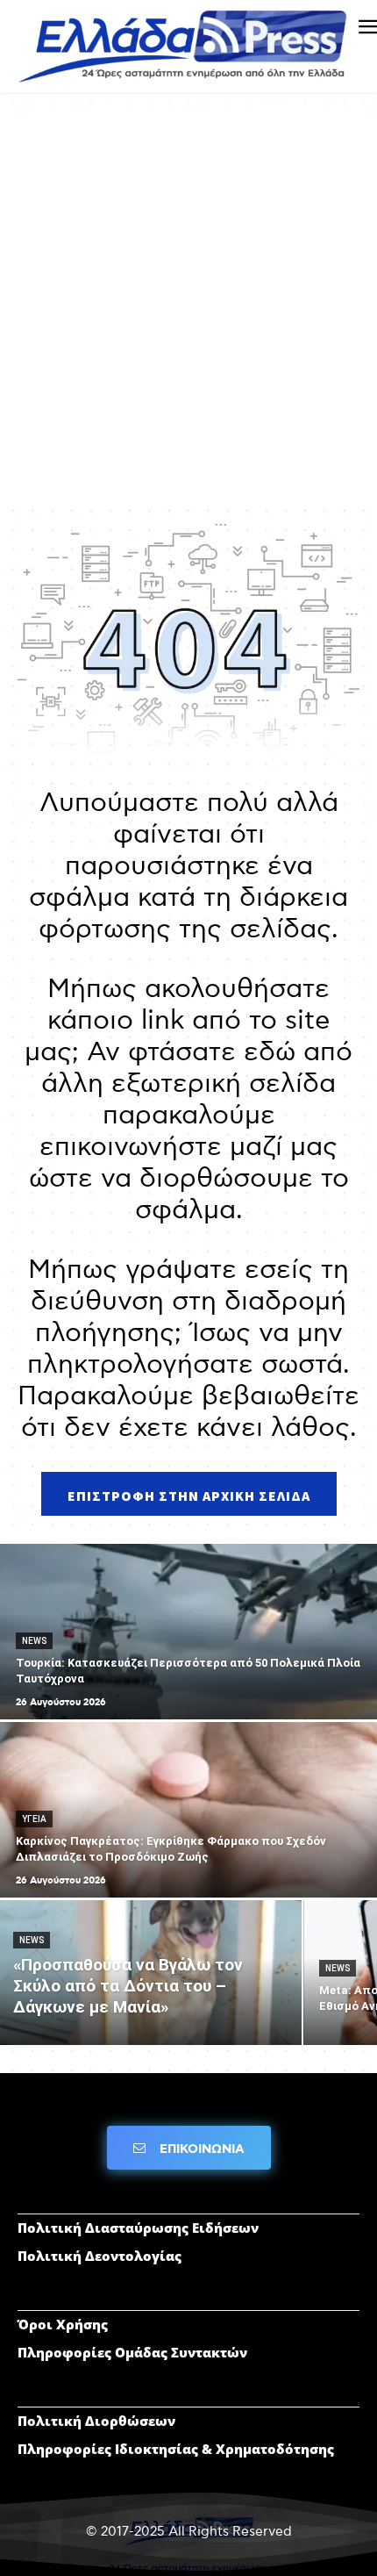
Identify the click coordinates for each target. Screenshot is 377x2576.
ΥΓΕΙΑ (34, 1819)
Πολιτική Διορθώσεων (96, 2421)
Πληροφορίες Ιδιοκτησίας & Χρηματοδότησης (176, 2449)
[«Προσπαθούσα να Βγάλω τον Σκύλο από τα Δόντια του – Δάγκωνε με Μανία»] (151, 1973)
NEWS (34, 1641)
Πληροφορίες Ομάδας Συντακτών (132, 2352)
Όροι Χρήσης (63, 2324)
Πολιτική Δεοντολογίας (100, 2256)
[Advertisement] (188, 307)
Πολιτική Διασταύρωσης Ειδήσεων (138, 2228)
